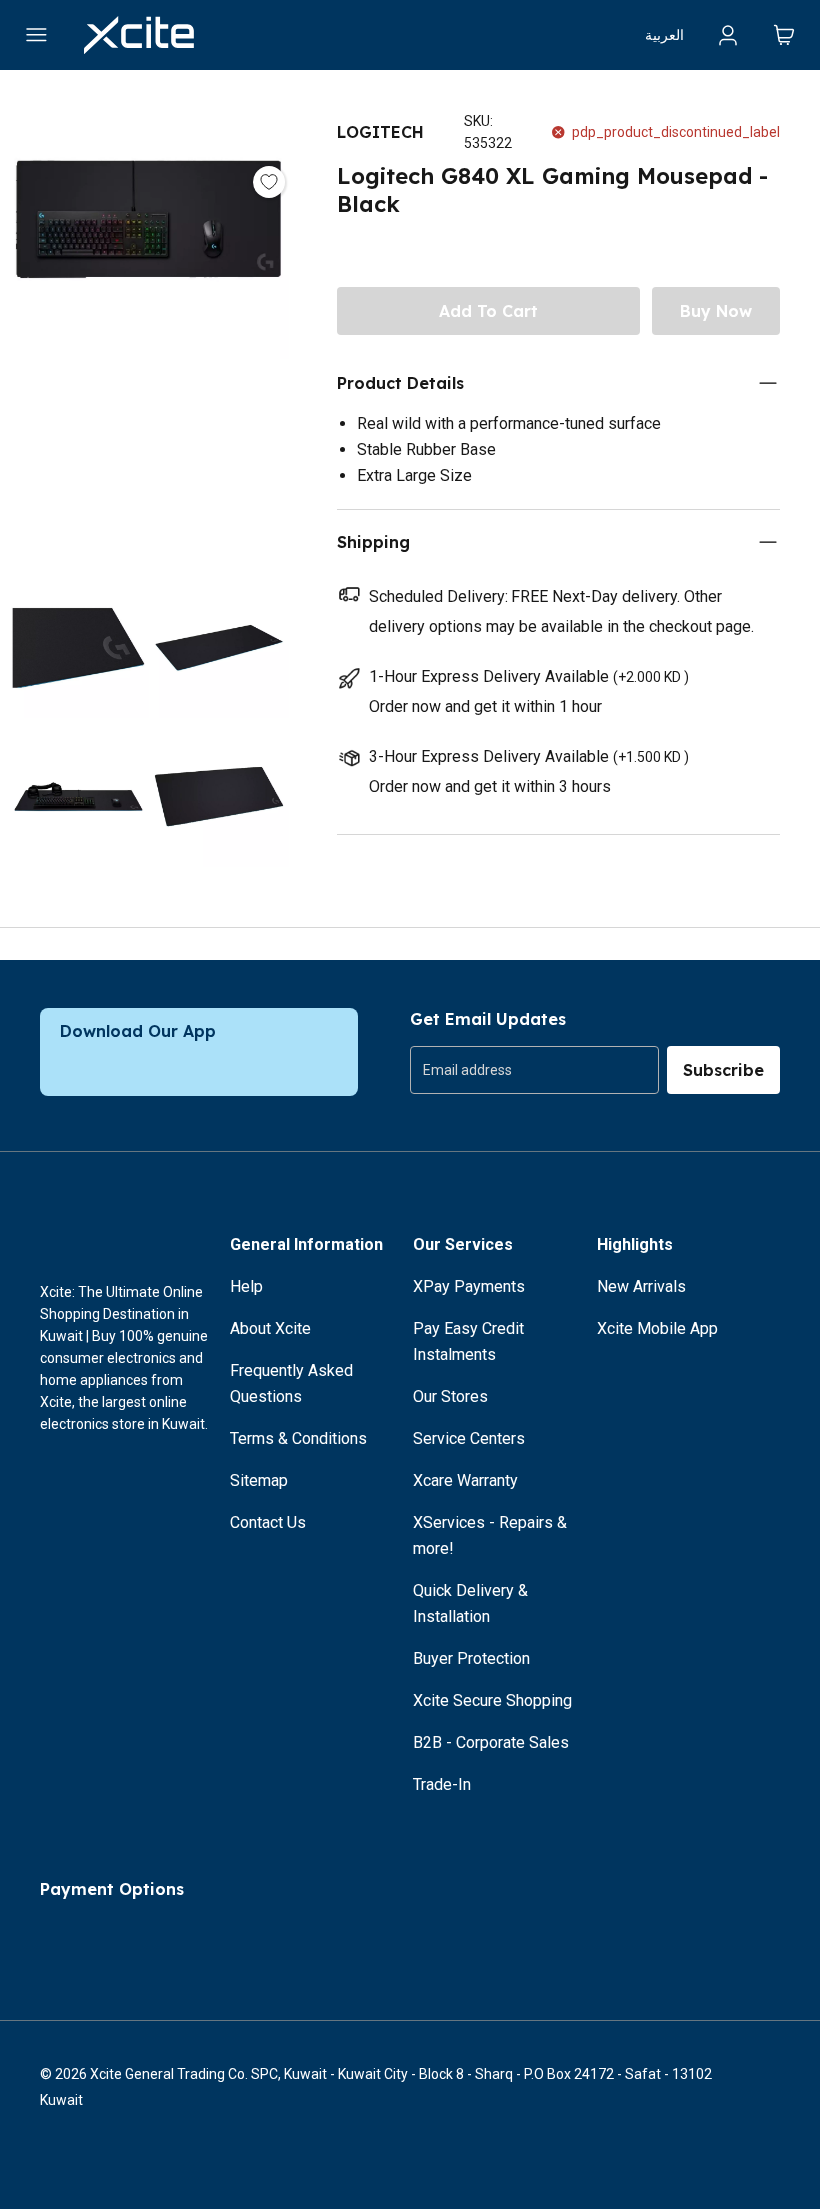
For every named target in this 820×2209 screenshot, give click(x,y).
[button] (148, 328)
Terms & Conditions (298, 1438)
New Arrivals (641, 1286)
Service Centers (469, 1438)
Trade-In (442, 1784)
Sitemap (259, 1480)
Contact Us (268, 1522)
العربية (664, 35)
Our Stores (450, 1396)
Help (246, 1286)
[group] (534, 1070)
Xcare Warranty (465, 1480)
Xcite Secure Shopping (492, 1700)
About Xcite (270, 1328)
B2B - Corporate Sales (491, 1742)
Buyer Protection (471, 1658)
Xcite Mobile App (657, 1328)
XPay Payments (469, 1286)
